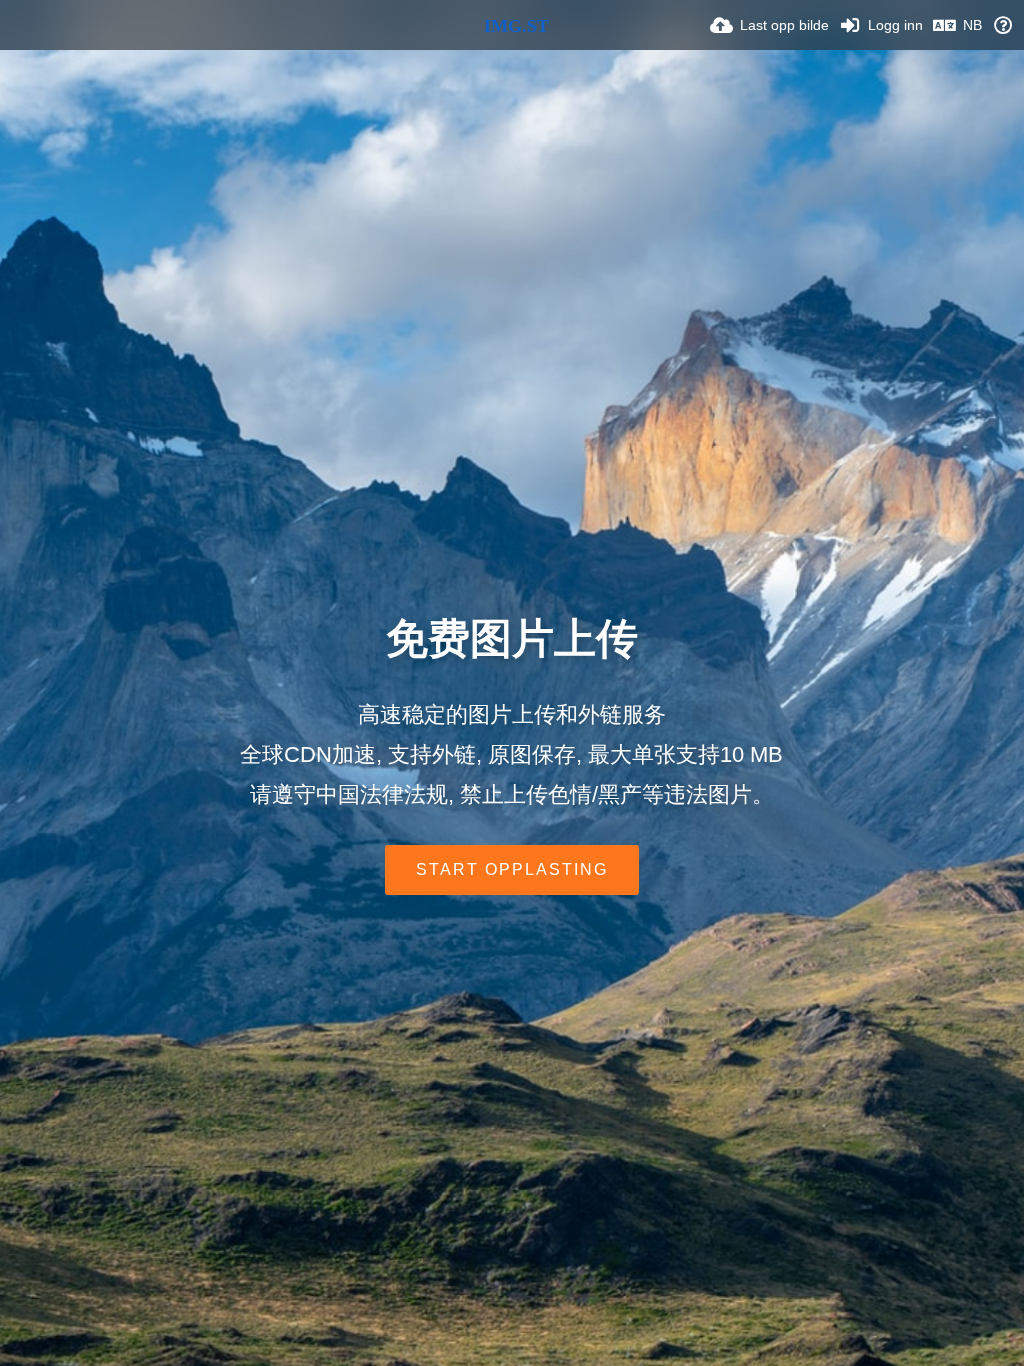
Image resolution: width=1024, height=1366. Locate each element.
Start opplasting (512, 869)
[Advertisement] (512, 546)
